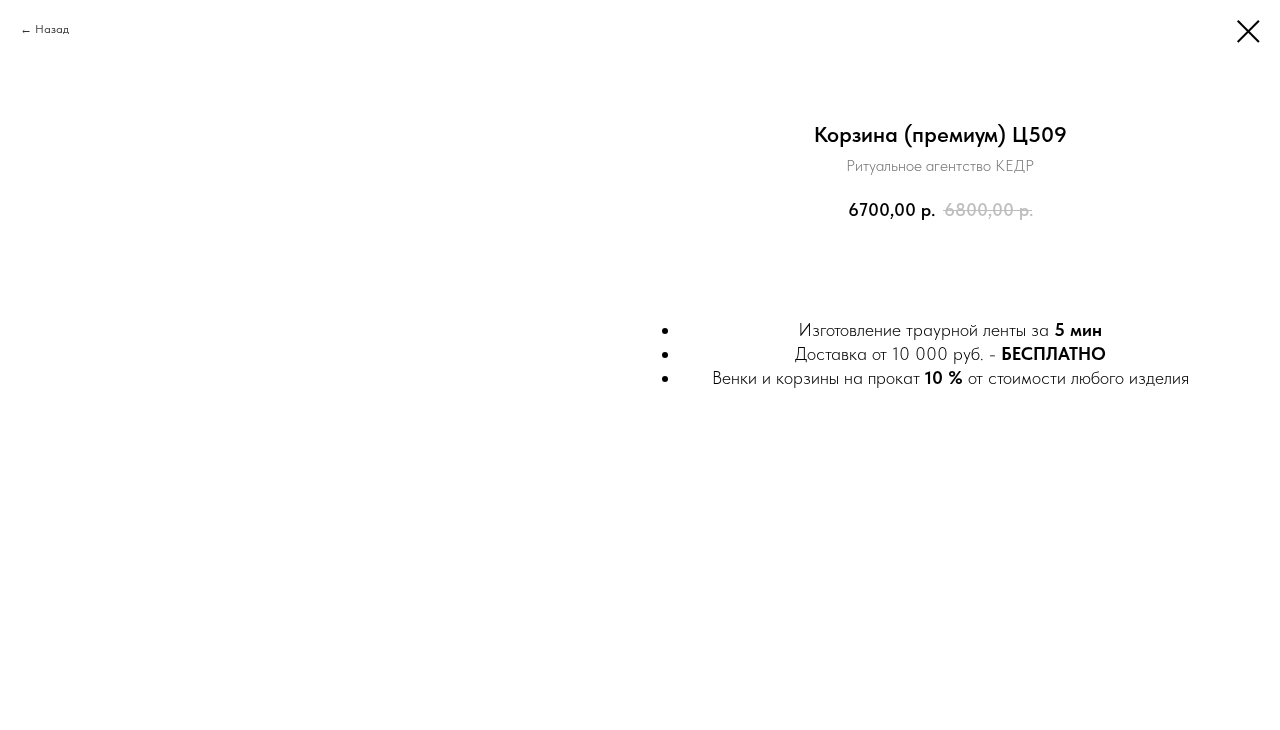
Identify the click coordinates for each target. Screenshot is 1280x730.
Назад (52, 29)
